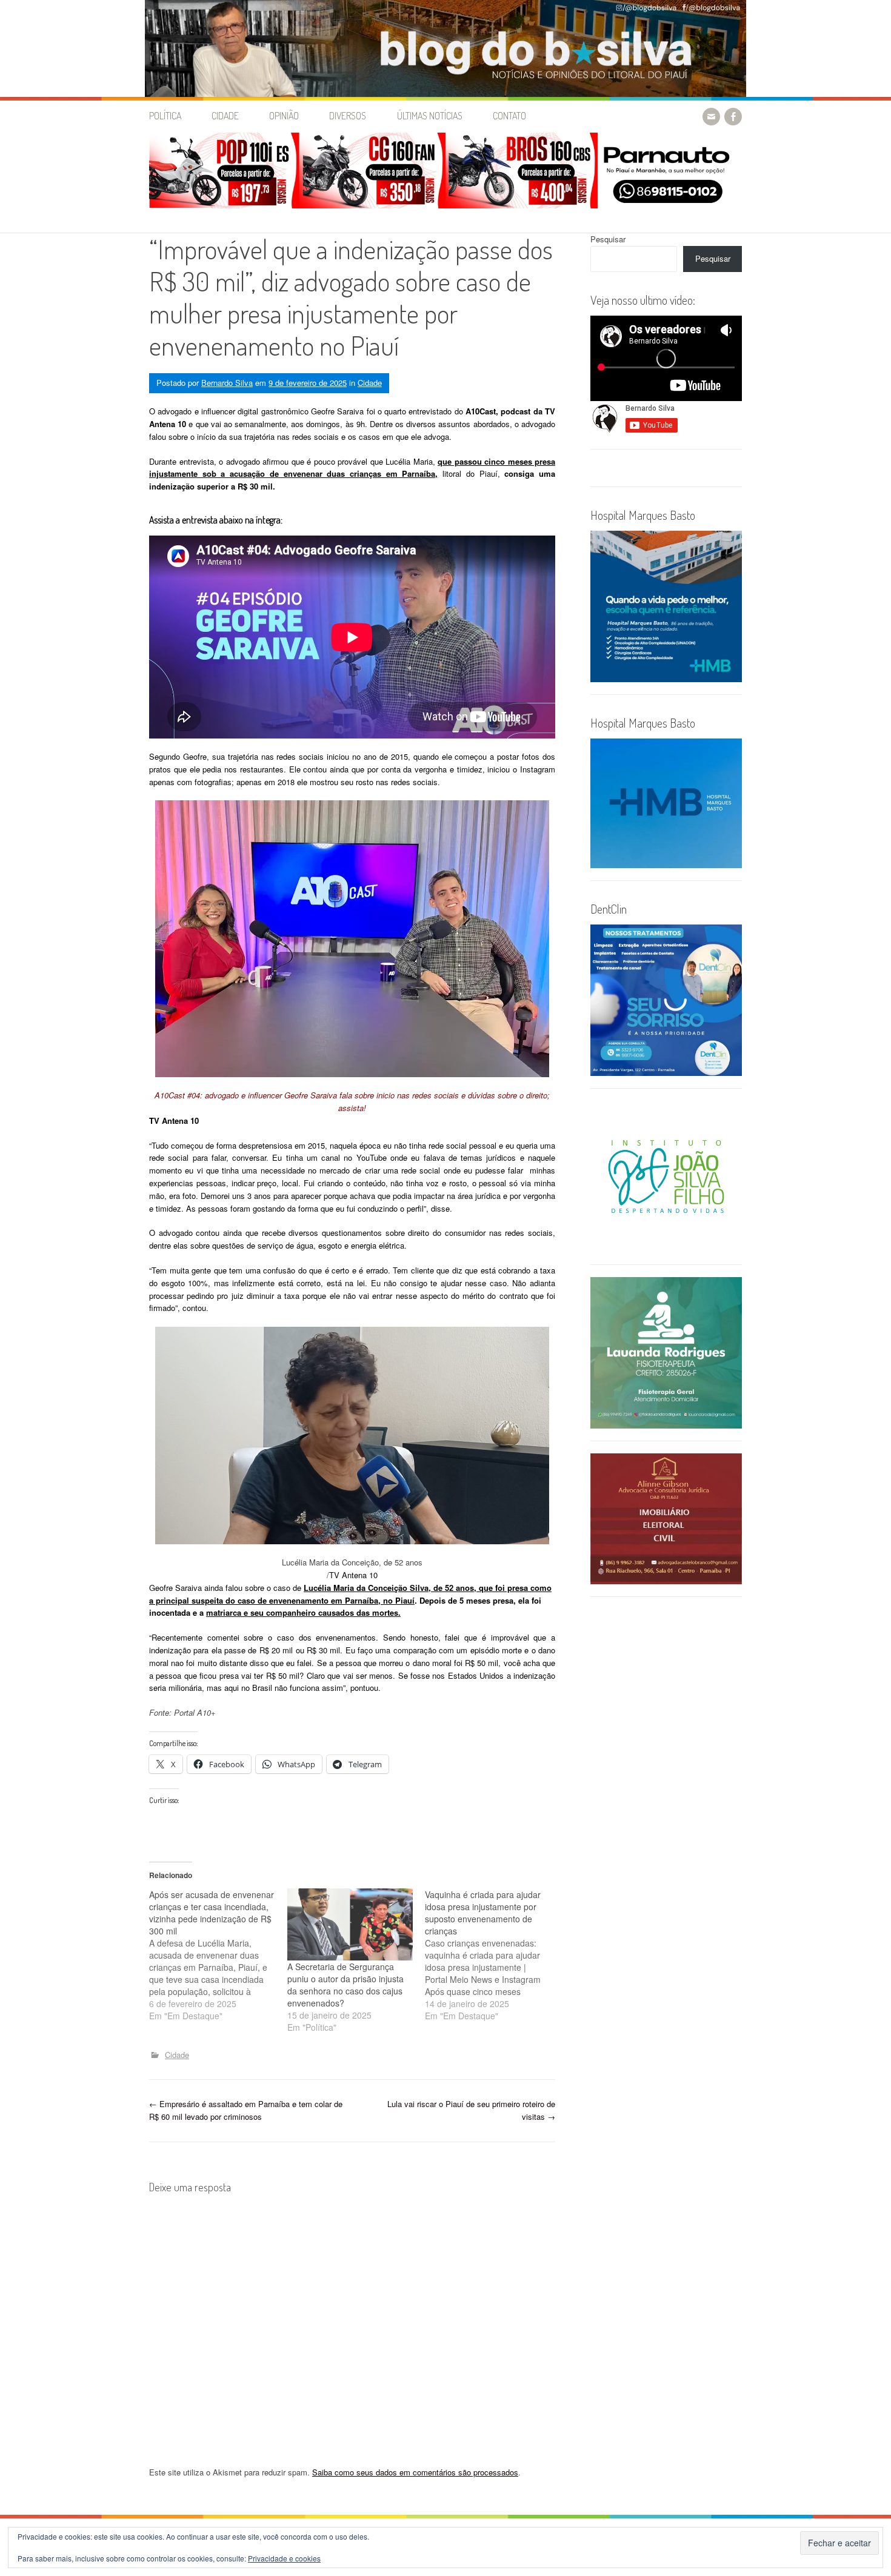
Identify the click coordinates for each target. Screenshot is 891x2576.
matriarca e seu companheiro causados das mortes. (303, 1612)
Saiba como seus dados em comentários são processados (415, 2472)
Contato (509, 116)
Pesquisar (608, 239)
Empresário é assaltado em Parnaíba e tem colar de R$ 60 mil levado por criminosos (246, 2110)
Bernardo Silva (227, 383)
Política (165, 116)
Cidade (225, 116)
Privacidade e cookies (284, 2558)
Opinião (284, 116)
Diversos (348, 116)
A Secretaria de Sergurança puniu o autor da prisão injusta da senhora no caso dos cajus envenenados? (345, 1985)
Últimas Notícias (430, 116)
